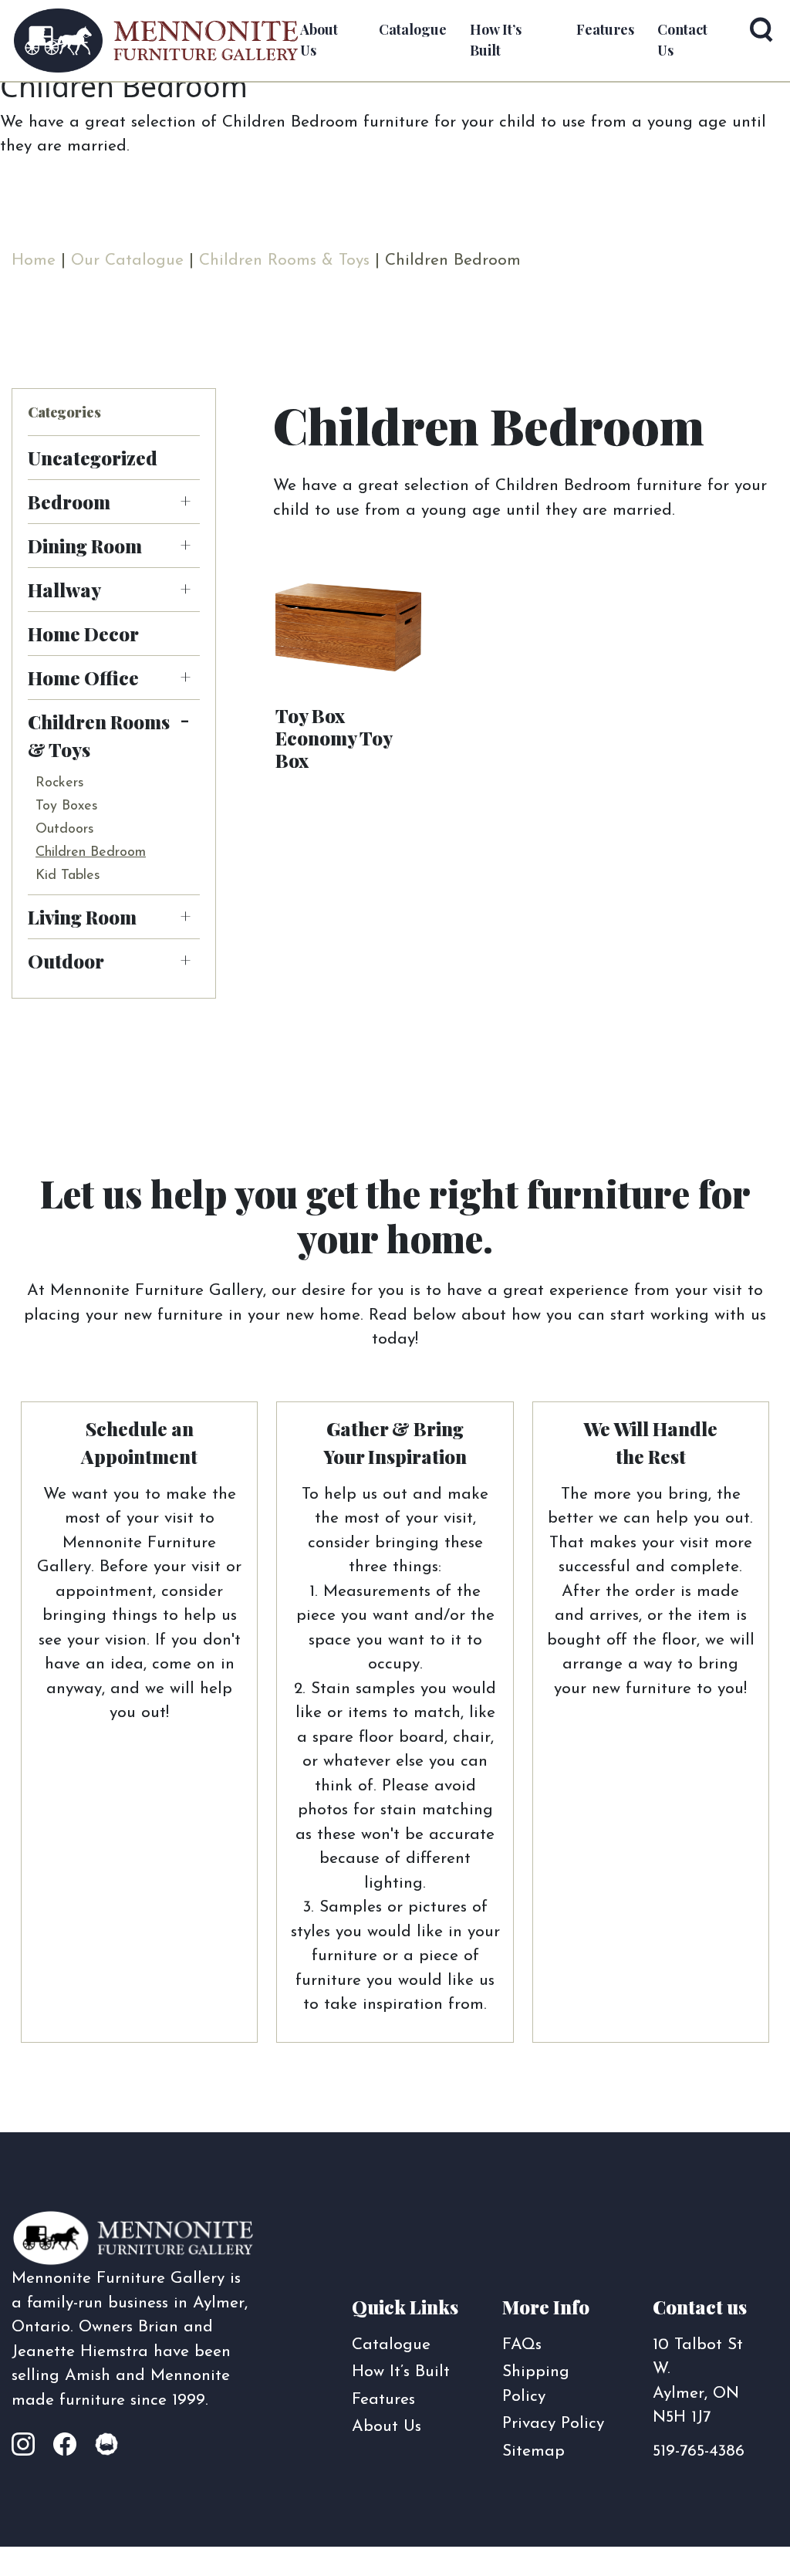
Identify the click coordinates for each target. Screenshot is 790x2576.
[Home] (156, 41)
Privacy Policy (553, 2424)
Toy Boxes (67, 806)
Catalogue (391, 2345)
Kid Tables (68, 876)
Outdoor (66, 961)
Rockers (60, 783)
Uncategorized (93, 458)
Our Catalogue (127, 260)
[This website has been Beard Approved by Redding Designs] (106, 2446)
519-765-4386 (699, 2451)
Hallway (64, 590)
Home (34, 260)
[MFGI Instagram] (31, 2446)
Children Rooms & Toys (284, 260)
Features (605, 29)
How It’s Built (401, 2372)
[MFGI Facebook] (69, 2446)
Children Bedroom (91, 853)
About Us (387, 2427)
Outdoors (65, 830)
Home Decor (83, 634)
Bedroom (69, 502)
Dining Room (85, 546)
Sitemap (533, 2451)
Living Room (82, 917)
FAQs (522, 2345)
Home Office (83, 678)
